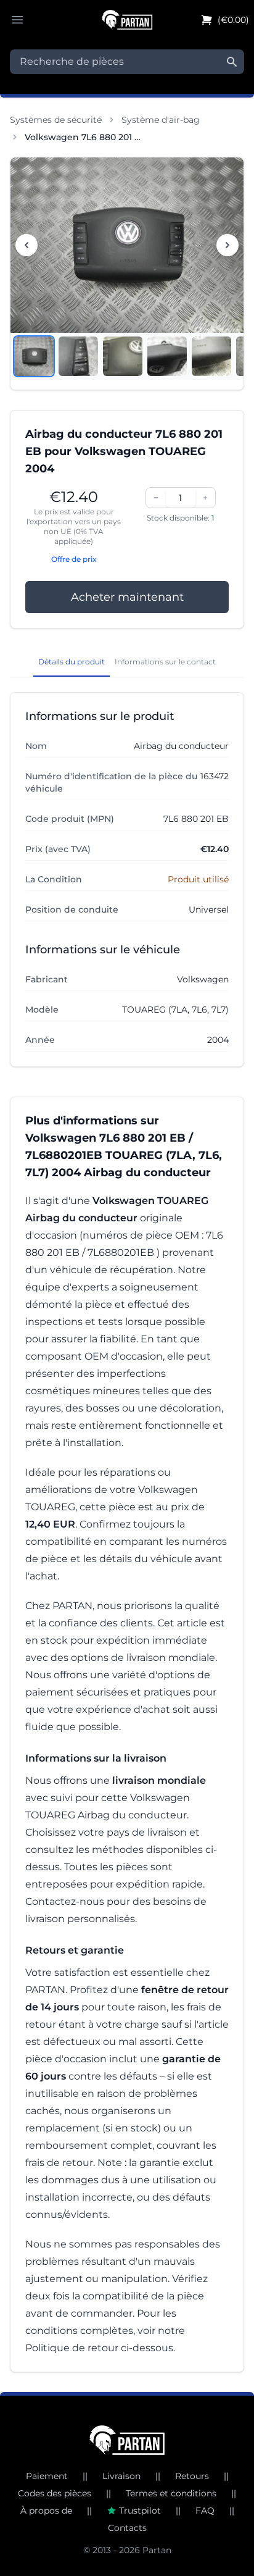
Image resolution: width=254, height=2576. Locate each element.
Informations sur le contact (165, 662)
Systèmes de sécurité (56, 120)
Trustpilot (140, 2511)
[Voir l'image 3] (123, 356)
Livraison (121, 2476)
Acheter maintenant (127, 597)
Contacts (127, 2528)
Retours (192, 2476)
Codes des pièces (55, 2493)
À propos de (46, 2511)
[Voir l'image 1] (34, 356)
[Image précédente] (27, 245)
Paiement (47, 2476)
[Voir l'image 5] (211, 356)
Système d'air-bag (161, 120)
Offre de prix (74, 559)
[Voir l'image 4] (167, 356)
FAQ (205, 2511)
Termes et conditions (171, 2493)
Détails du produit (72, 662)
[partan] (127, 2440)
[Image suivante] (227, 245)
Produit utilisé (198, 879)
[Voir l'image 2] (78, 356)
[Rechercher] (232, 62)
